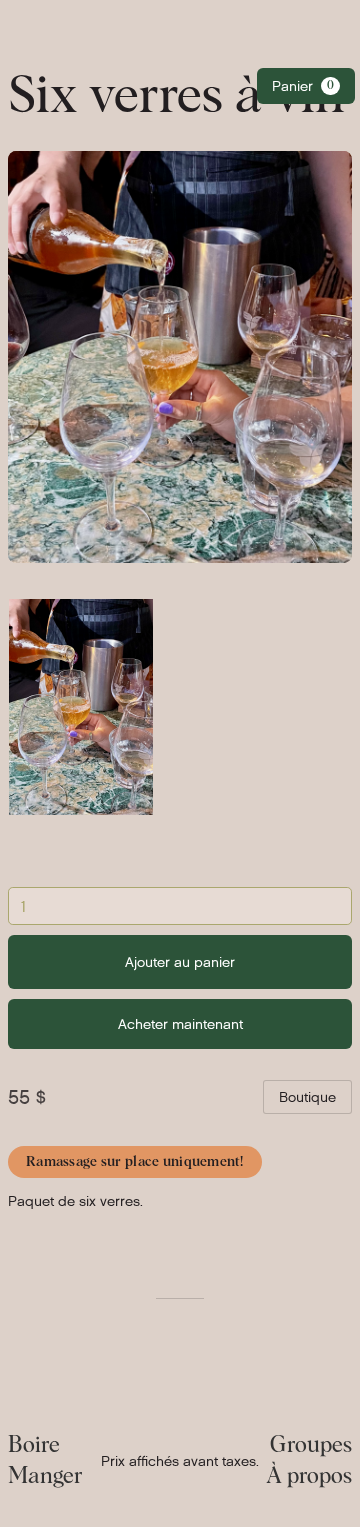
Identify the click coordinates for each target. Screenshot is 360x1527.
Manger (45, 1477)
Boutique (307, 1097)
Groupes (311, 1446)
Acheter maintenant (180, 1024)
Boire (34, 1446)
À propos (309, 1477)
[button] (306, 86)
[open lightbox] (81, 707)
